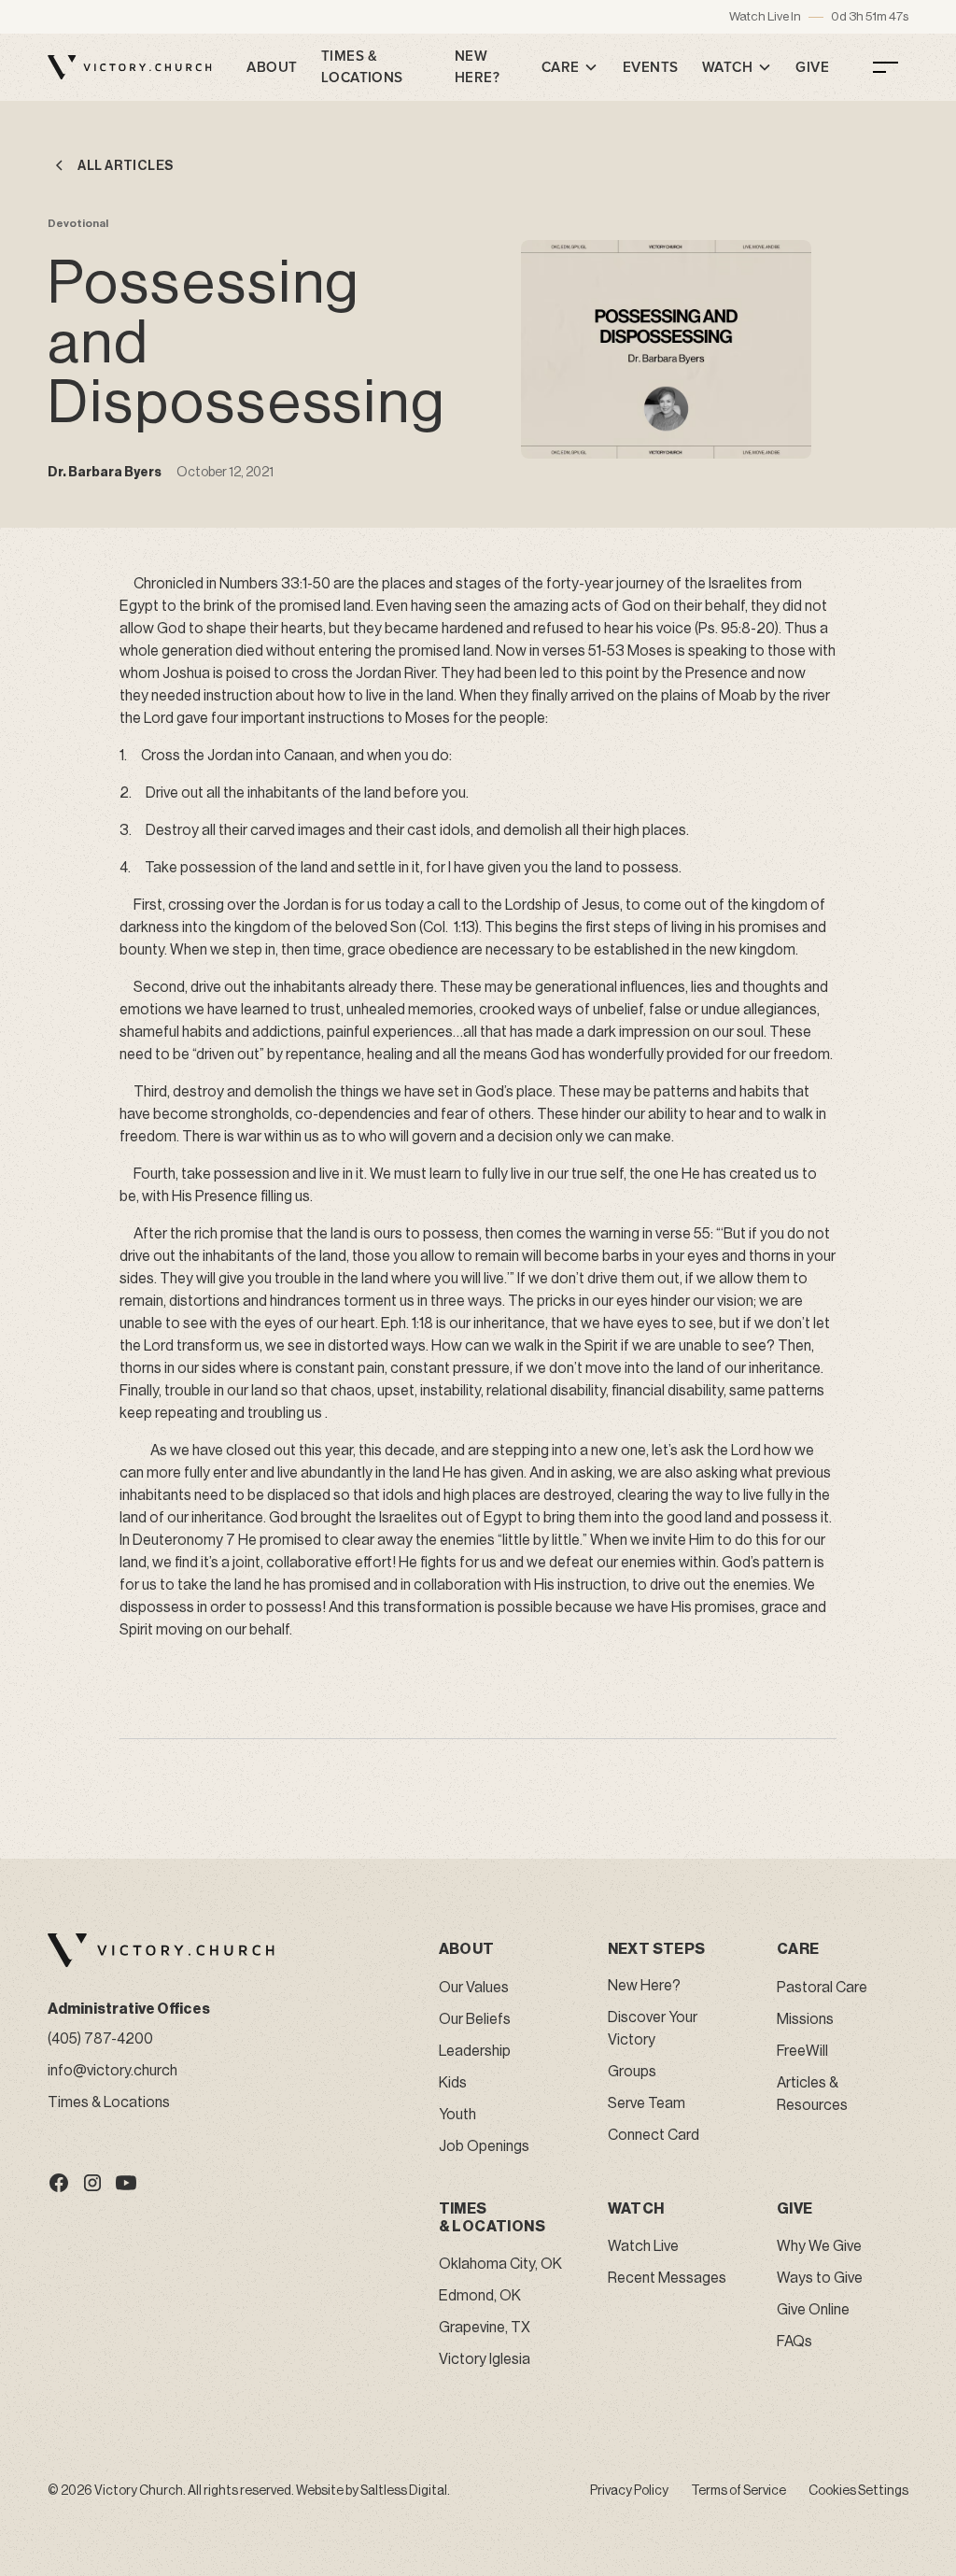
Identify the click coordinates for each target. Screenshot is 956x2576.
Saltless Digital (404, 2491)
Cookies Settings (858, 2491)
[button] (570, 67)
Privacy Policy (629, 2491)
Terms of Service (738, 2491)
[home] (130, 67)
